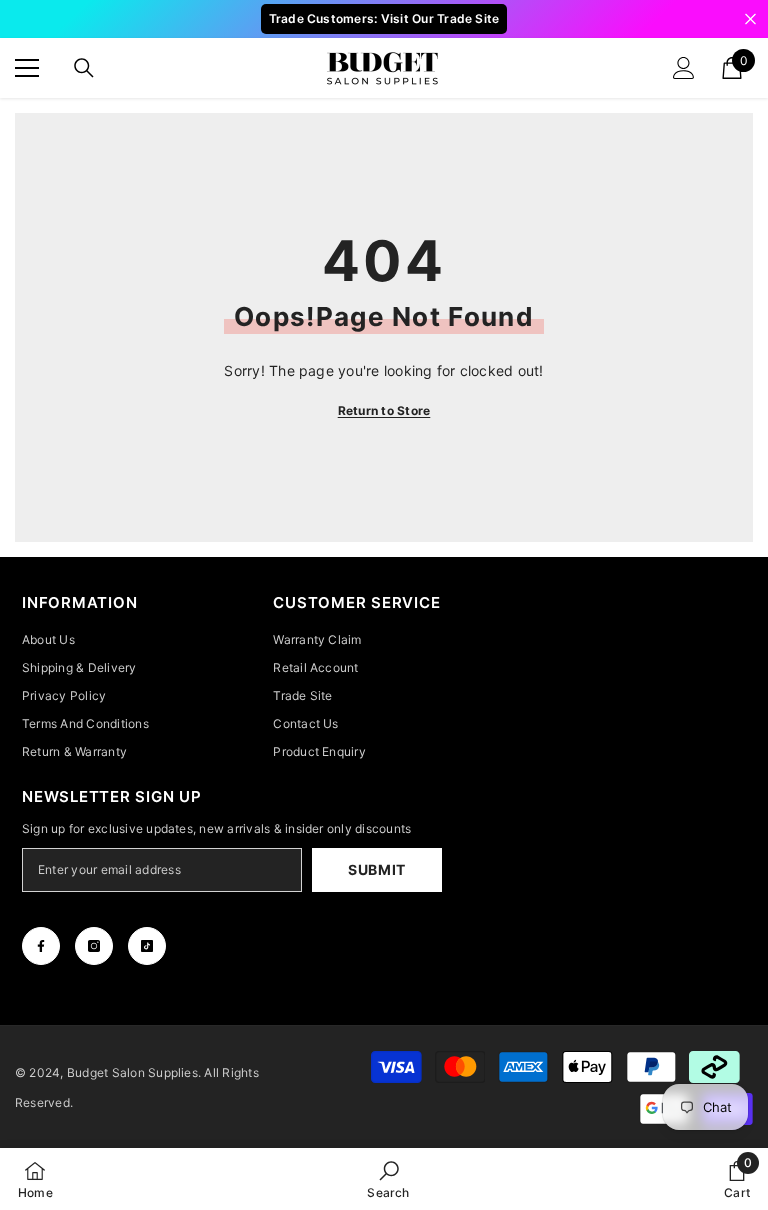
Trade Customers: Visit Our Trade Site (384, 18)
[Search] (84, 68)
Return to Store (384, 410)
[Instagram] (94, 946)
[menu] (27, 68)
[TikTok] (147, 946)
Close (750, 19)
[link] (388, 1179)
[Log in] (684, 68)
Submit (377, 869)
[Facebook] (41, 946)
